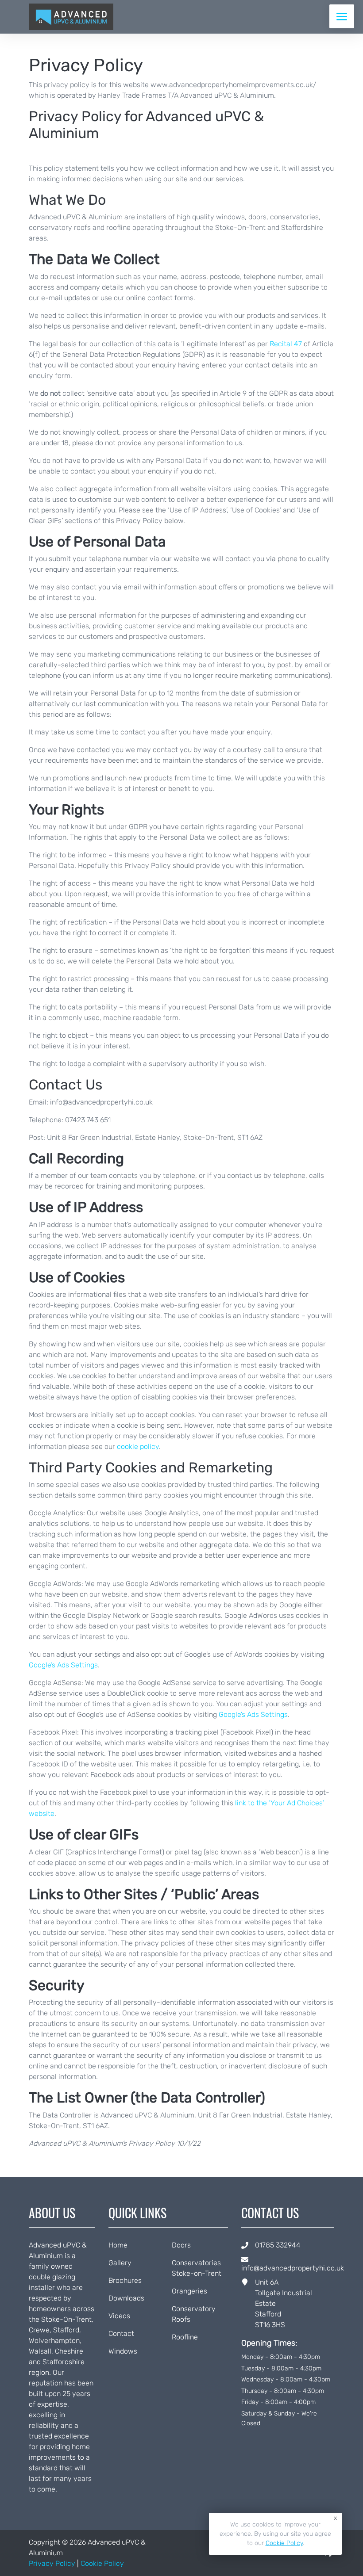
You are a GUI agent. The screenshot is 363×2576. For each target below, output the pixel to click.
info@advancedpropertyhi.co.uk (293, 2268)
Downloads (126, 2298)
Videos (119, 2316)
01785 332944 (278, 2245)
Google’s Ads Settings (63, 1665)
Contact (121, 2333)
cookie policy (138, 1447)
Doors (181, 2245)
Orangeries (189, 2291)
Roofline (185, 2337)
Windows (123, 2351)
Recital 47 (286, 344)
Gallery (120, 2263)
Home (118, 2245)
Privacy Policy (52, 2563)
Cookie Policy (102, 2563)
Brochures (125, 2280)
